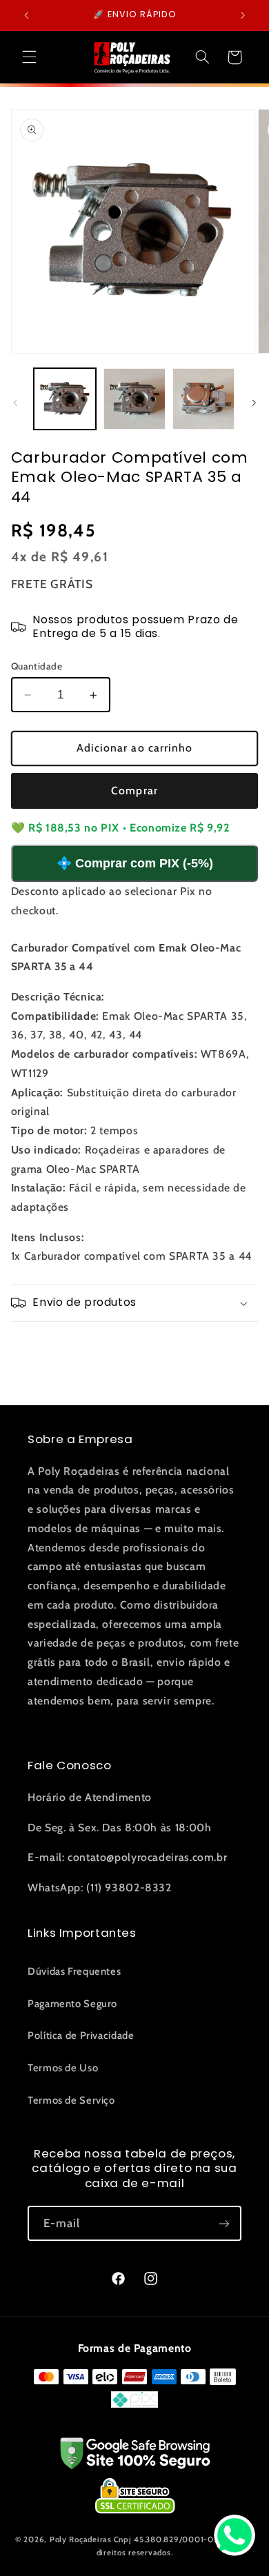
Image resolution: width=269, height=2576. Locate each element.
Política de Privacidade (81, 2035)
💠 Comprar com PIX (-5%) (135, 863)
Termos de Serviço (71, 2100)
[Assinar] (224, 2223)
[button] (29, 57)
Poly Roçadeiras (81, 2539)
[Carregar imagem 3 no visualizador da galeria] (203, 399)
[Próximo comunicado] (243, 15)
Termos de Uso (63, 2068)
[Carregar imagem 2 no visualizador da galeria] (134, 399)
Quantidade (37, 666)
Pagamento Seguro (72, 2004)
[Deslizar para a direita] (254, 403)
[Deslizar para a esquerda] (15, 403)
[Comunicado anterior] (26, 15)
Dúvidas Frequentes (74, 1971)
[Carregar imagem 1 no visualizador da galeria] (65, 399)
